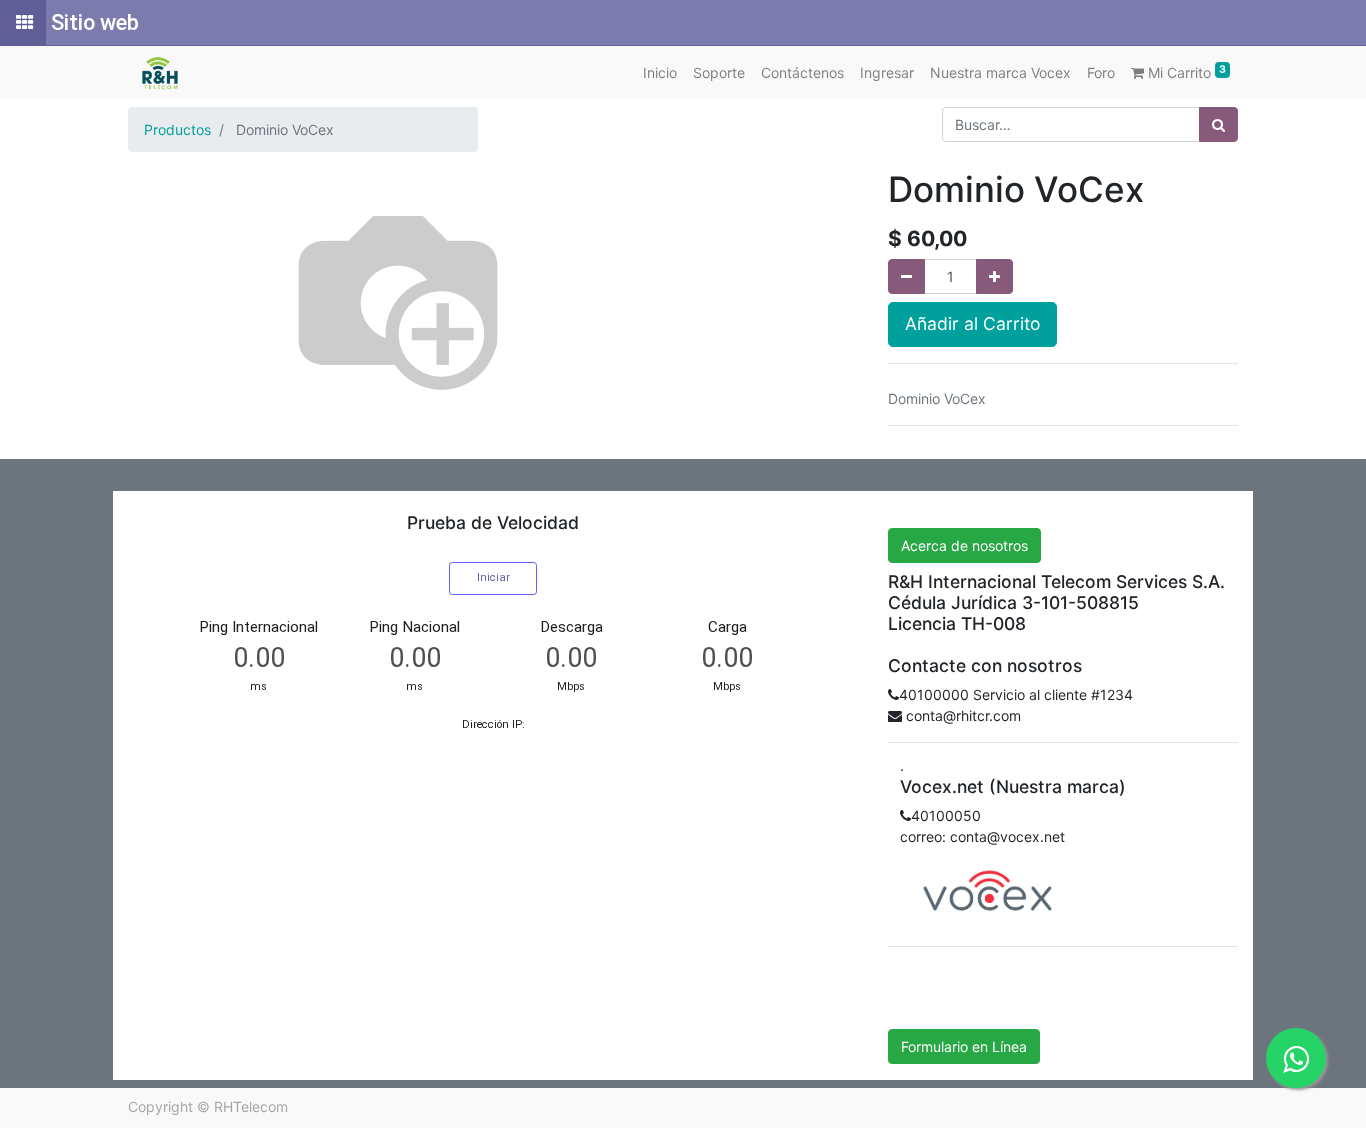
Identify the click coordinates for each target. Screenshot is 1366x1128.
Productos (177, 129)
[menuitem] (660, 72)
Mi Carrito (1185, 72)
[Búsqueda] (1218, 124)
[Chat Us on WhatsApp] (1296, 1058)
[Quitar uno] (906, 276)
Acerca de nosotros (964, 545)
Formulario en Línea (964, 1046)
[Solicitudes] (23, 23)
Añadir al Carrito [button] (972, 323)
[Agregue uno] (994, 276)
